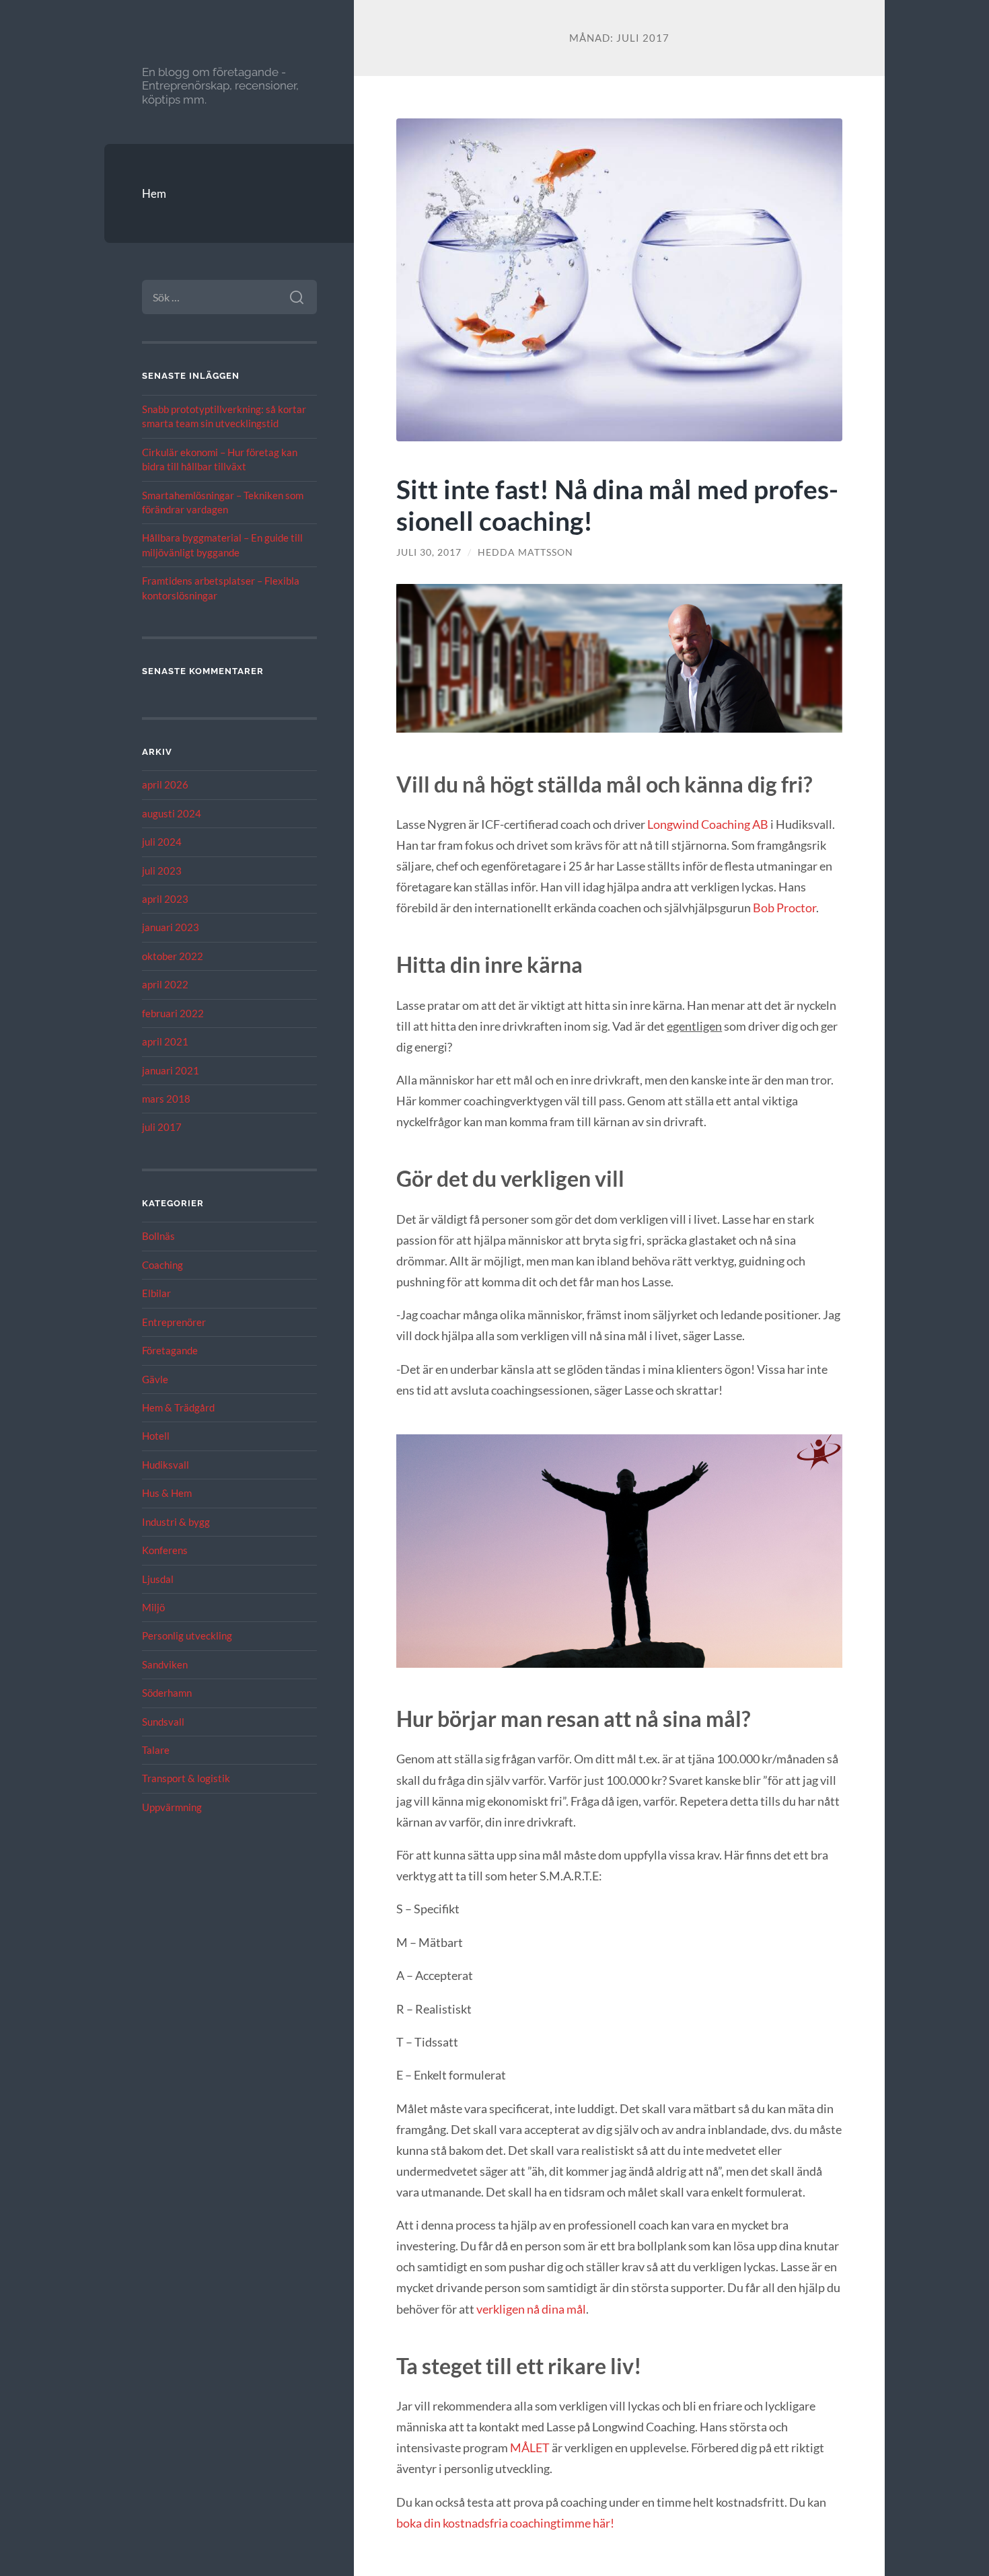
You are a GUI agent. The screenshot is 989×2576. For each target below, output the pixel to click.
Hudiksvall (166, 1465)
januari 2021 (171, 1070)
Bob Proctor (784, 908)
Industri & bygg (176, 1522)
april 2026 (165, 784)
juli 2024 (162, 842)
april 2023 (165, 899)
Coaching (162, 1265)
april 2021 (165, 1041)
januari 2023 (171, 927)
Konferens (165, 1550)
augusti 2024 (172, 813)
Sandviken (165, 1664)
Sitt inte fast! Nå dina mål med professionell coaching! (617, 505)
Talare (156, 1750)
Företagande (170, 1350)
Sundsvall (163, 1722)
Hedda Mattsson (525, 552)
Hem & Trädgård (178, 1407)
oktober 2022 (173, 956)
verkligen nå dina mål (531, 2309)
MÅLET (531, 2448)
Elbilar (156, 1293)
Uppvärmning (172, 1807)
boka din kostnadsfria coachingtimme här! (505, 2523)
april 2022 (165, 984)
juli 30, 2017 (429, 552)
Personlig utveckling (187, 1635)
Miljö (153, 1607)
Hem (154, 193)
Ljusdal (158, 1579)
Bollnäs (158, 1236)
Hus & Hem (167, 1493)
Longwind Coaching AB (708, 824)
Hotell (156, 1436)
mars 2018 (166, 1099)
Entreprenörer (174, 1322)
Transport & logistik (186, 1778)
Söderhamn (167, 1693)
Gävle (155, 1379)
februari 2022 (173, 1013)
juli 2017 (162, 1127)
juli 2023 (162, 871)
